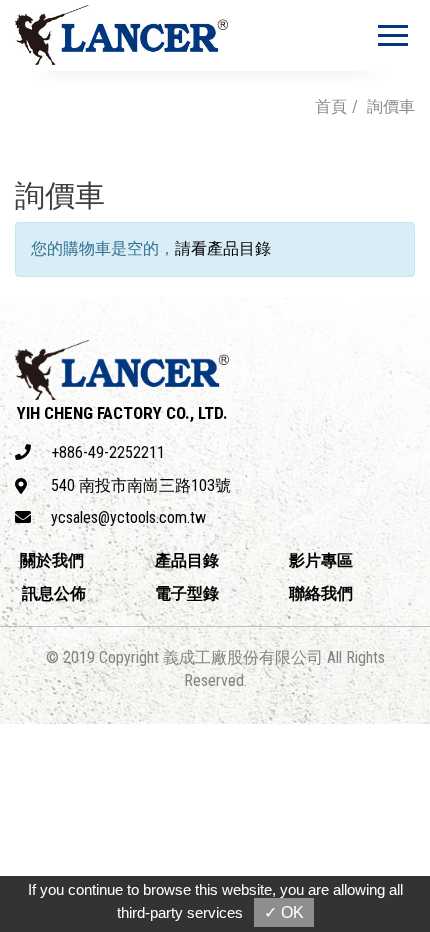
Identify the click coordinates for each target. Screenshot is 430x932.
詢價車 (391, 106)
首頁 (331, 106)
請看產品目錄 (223, 248)
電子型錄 (187, 593)
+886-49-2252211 (108, 452)
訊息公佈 (54, 593)
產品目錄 (187, 560)
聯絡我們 (321, 593)
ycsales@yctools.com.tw (128, 517)
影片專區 (321, 560)
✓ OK (284, 912)
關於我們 (52, 560)
